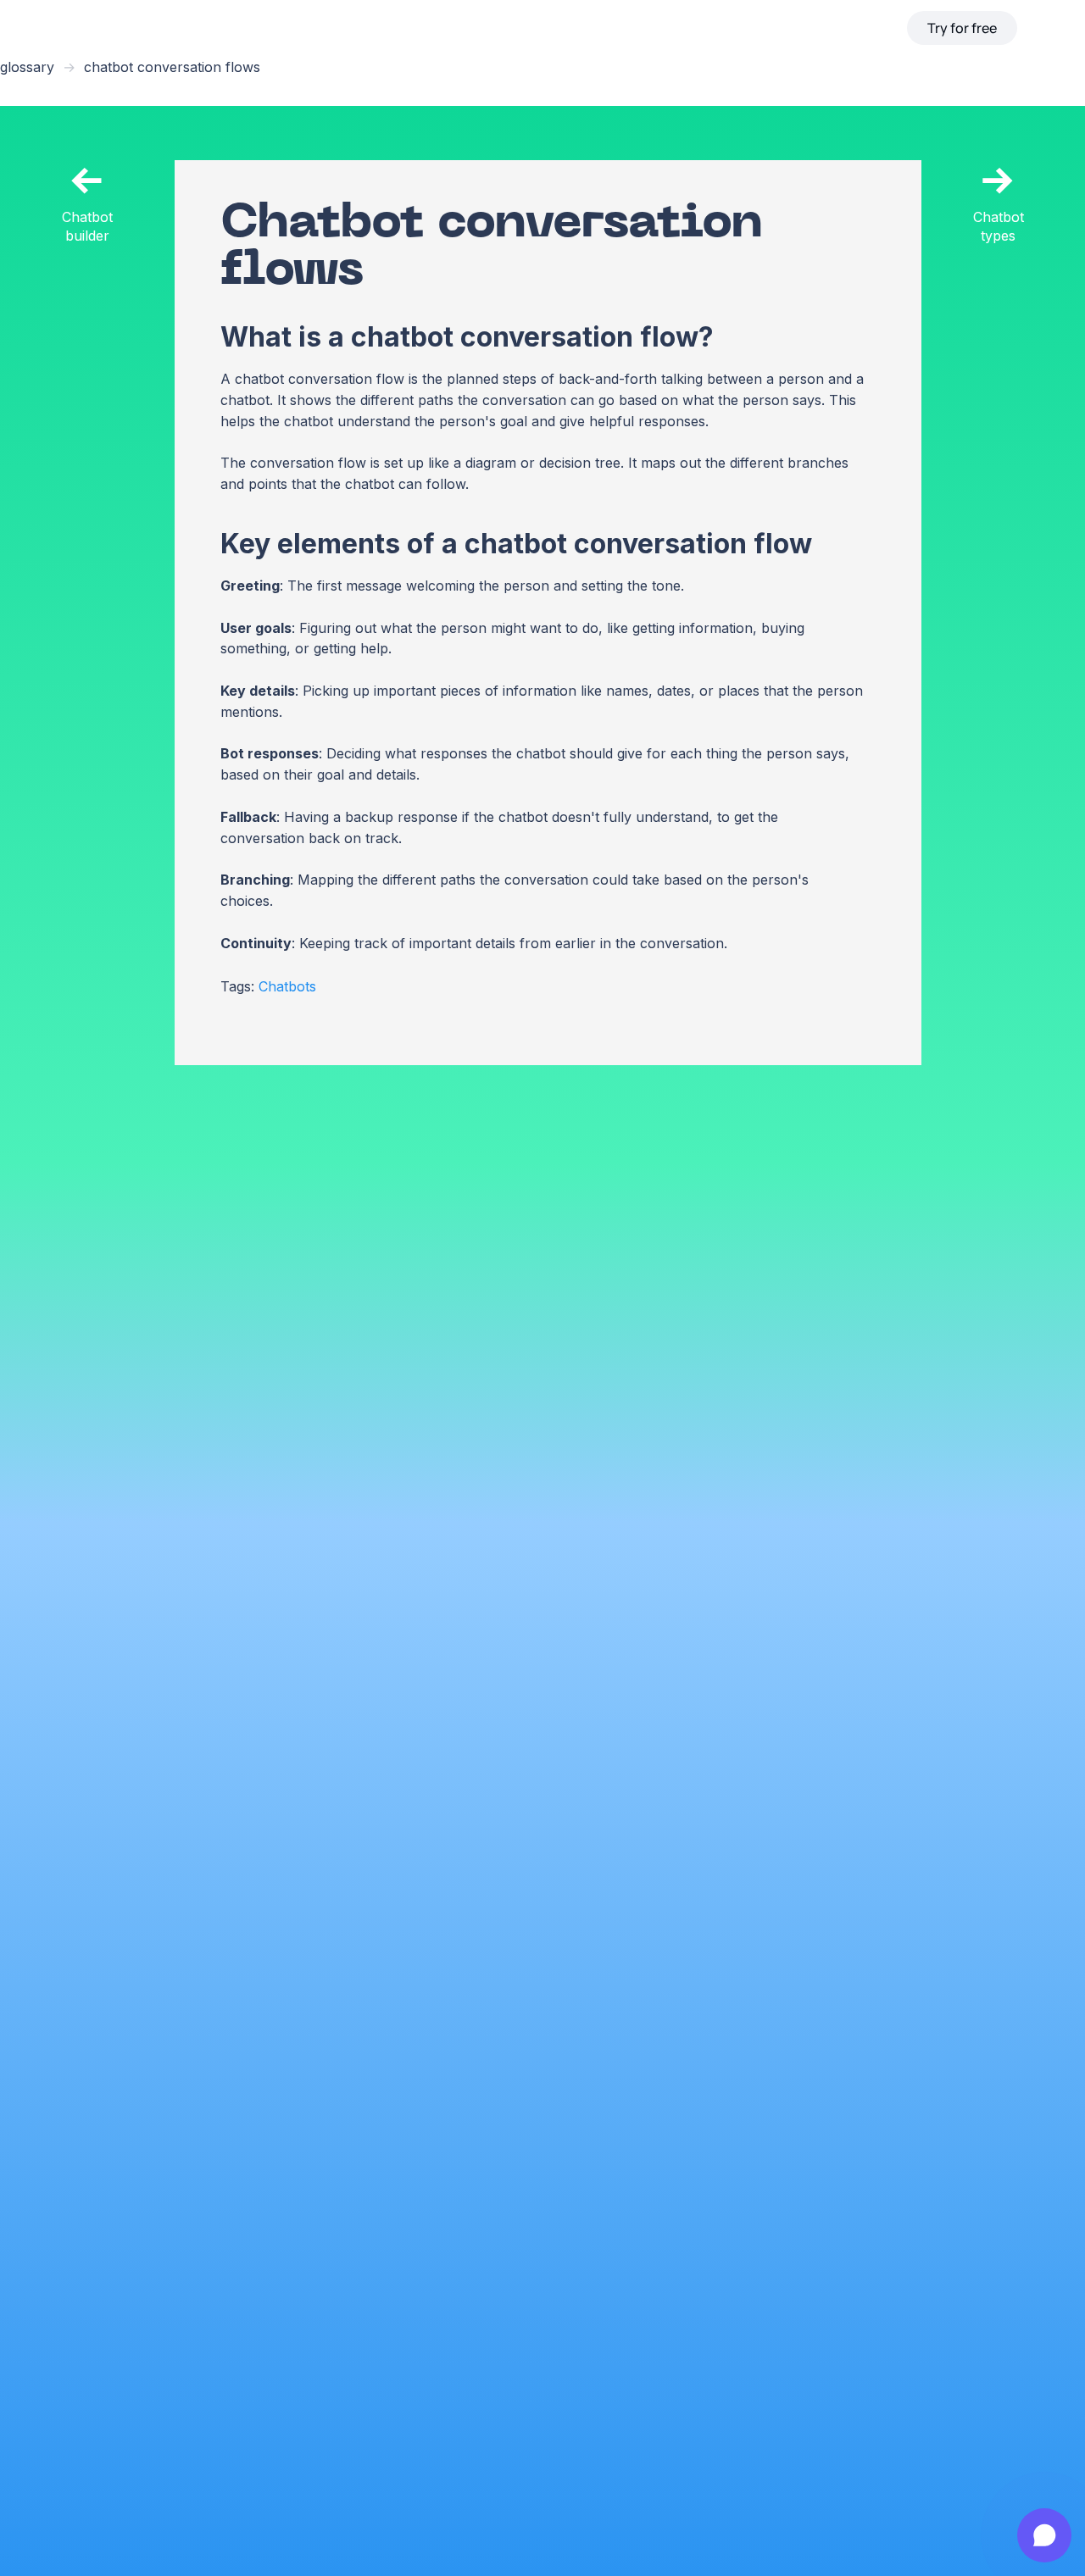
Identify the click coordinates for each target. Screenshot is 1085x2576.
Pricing (697, 28)
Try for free (962, 28)
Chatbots (287, 986)
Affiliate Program (782, 28)
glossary (27, 67)
